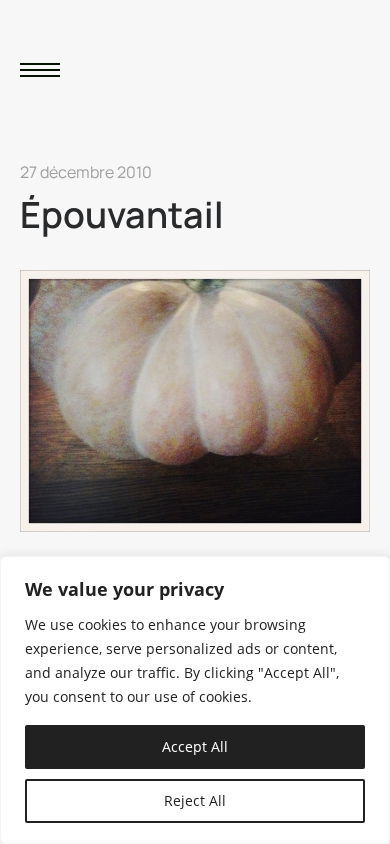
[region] (195, 700)
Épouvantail (122, 214)
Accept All (195, 746)
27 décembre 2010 (86, 172)
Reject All (195, 800)
